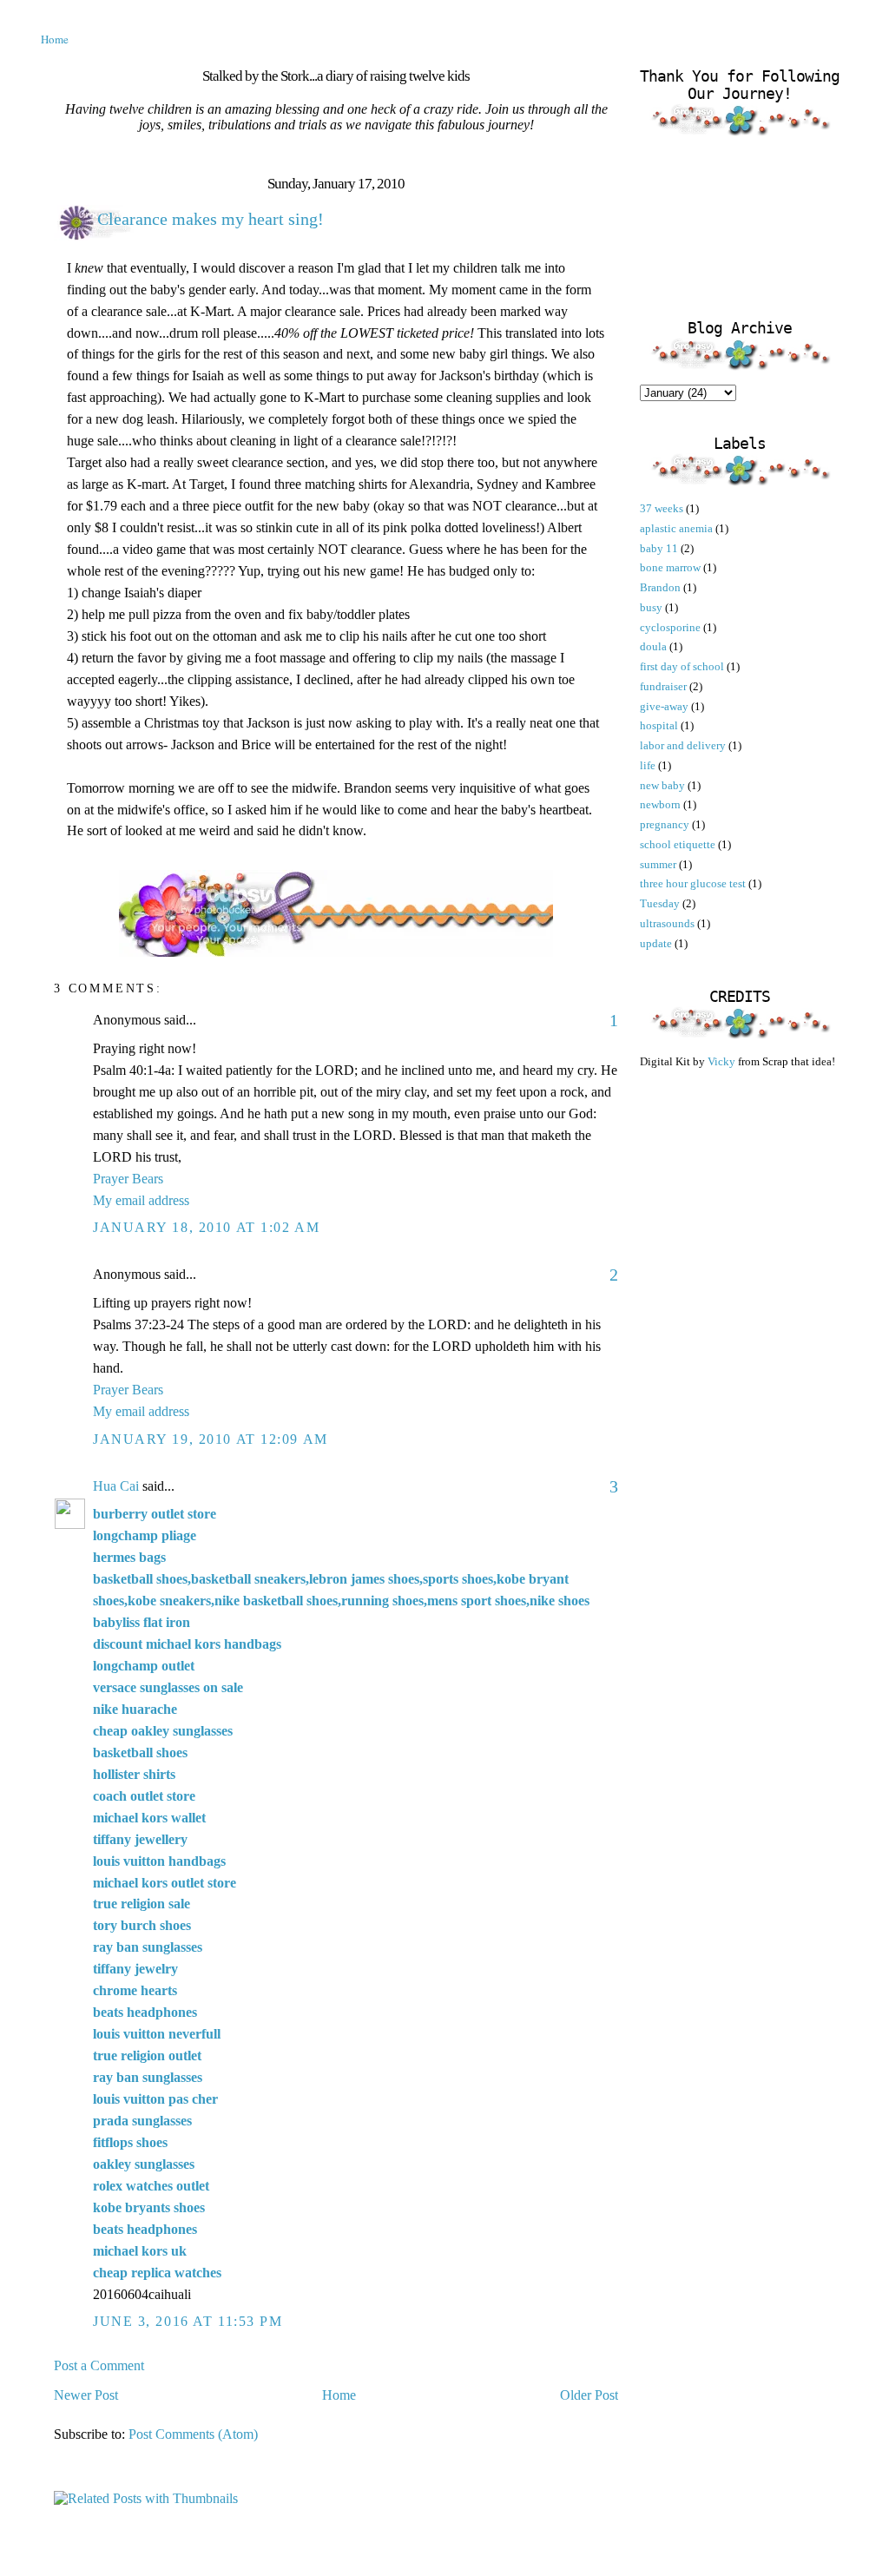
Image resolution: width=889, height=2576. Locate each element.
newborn (660, 804)
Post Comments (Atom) (193, 2434)
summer (658, 864)
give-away (664, 706)
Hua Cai (116, 1486)
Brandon (660, 587)
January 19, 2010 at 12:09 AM (211, 1439)
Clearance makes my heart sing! (211, 219)
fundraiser (663, 686)
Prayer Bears (128, 1179)
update (656, 943)
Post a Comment (99, 2365)
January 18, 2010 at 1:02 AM (206, 1227)
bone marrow (670, 567)
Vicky (723, 1061)
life (648, 765)
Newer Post (86, 2395)
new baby (662, 785)
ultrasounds (667, 923)
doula (653, 646)
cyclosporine (670, 627)
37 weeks (662, 508)
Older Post (589, 2395)
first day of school (682, 666)
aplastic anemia (676, 528)
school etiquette (678, 844)
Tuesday (660, 903)
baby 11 (659, 548)
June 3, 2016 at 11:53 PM (188, 2321)
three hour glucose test (693, 883)
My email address (141, 1200)
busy (651, 607)
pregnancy (665, 824)
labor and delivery (683, 745)
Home (55, 39)
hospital (659, 725)
